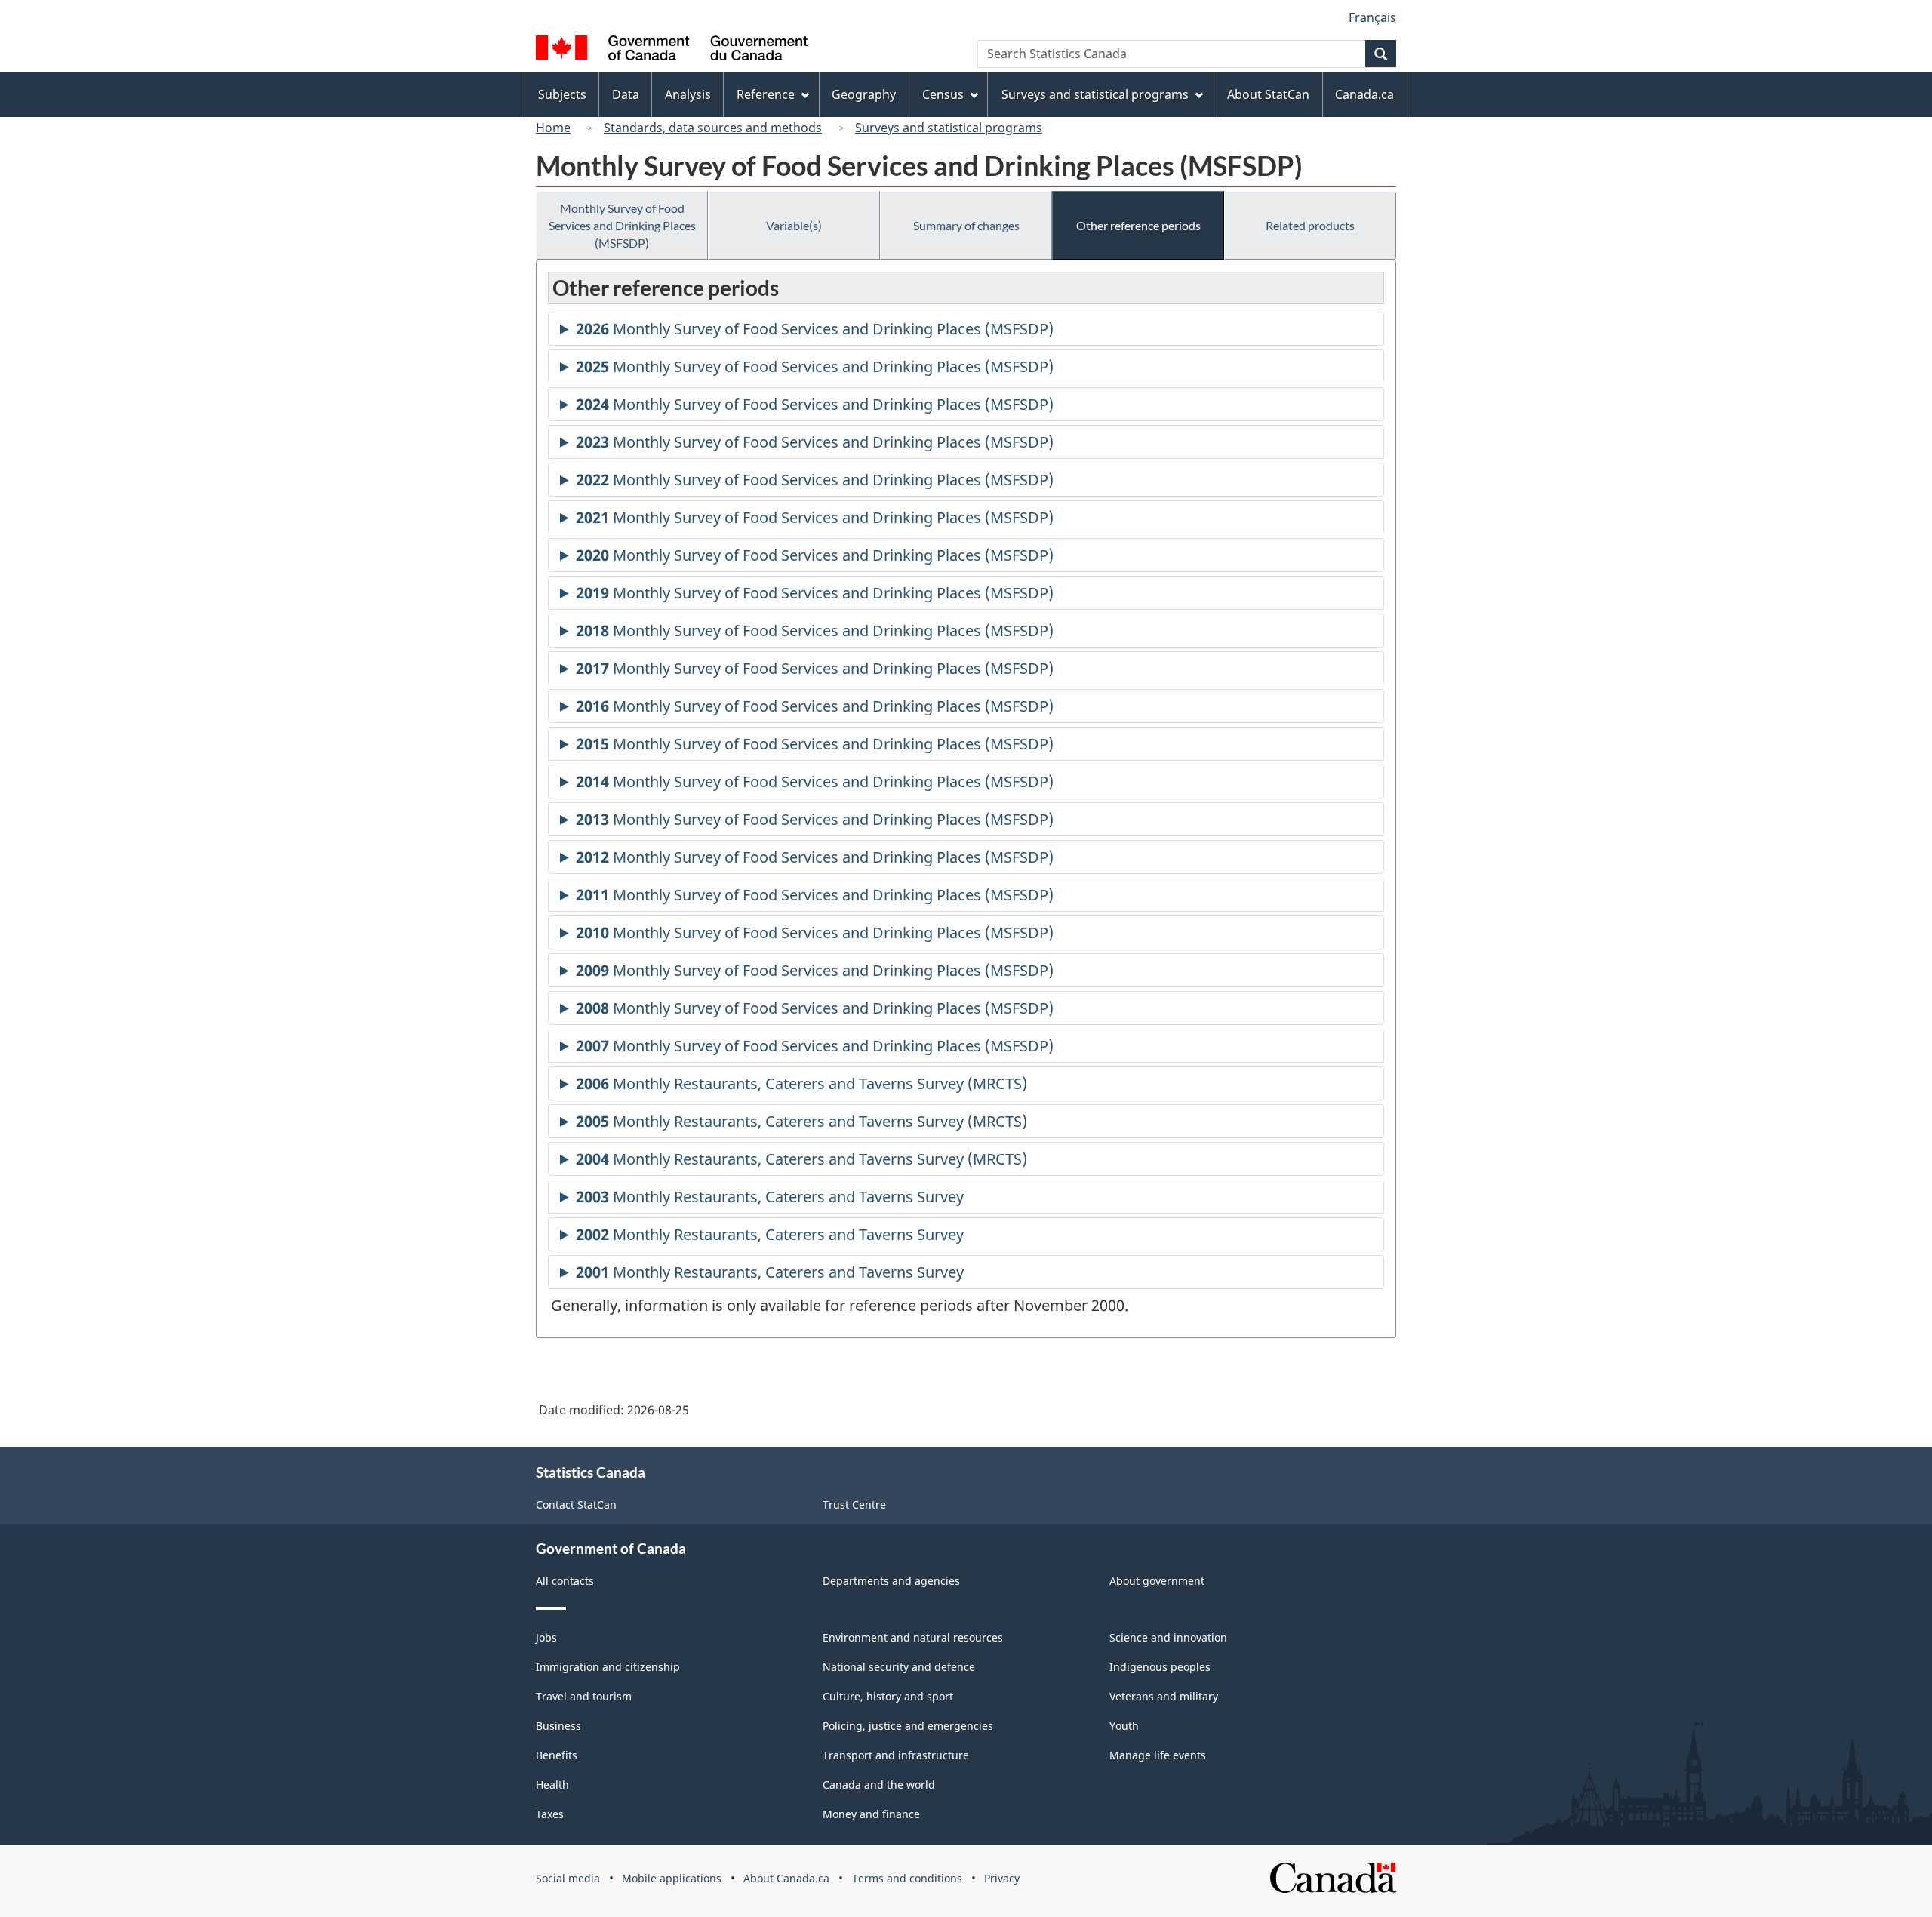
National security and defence (899, 1667)
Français (1372, 17)
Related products (1310, 225)
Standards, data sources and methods (713, 128)
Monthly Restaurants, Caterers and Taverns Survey (770, 1200)
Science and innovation (1168, 1637)
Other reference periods (1138, 225)
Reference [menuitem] (766, 94)
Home (553, 128)
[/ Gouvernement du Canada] (672, 50)
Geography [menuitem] (864, 94)
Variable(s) (794, 225)
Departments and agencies (891, 1581)
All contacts (565, 1581)
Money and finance (871, 1814)
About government (1157, 1581)
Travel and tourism (584, 1696)
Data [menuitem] (626, 94)
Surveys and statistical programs (949, 128)
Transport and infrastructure (896, 1755)
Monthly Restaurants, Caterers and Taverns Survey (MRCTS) (801, 1087)
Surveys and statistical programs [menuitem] (1095, 94)
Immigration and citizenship (608, 1667)
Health (552, 1785)
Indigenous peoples (1160, 1667)
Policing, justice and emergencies (908, 1726)
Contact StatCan (576, 1505)
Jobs (546, 1637)
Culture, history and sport (888, 1696)
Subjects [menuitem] (562, 94)
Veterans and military (1164, 1696)
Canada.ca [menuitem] (1364, 94)
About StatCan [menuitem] (1268, 94)
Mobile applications (672, 1878)
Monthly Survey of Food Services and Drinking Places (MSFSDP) (622, 225)
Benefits (557, 1755)
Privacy (1002, 1878)
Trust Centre (854, 1505)
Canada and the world (879, 1785)
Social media (568, 1878)
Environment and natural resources (913, 1637)
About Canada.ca (786, 1878)
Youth (1124, 1726)
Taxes (550, 1814)
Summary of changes (966, 225)
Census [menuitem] (943, 94)
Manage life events (1158, 1755)
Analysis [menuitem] (688, 94)
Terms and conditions (907, 1878)
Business (558, 1726)
